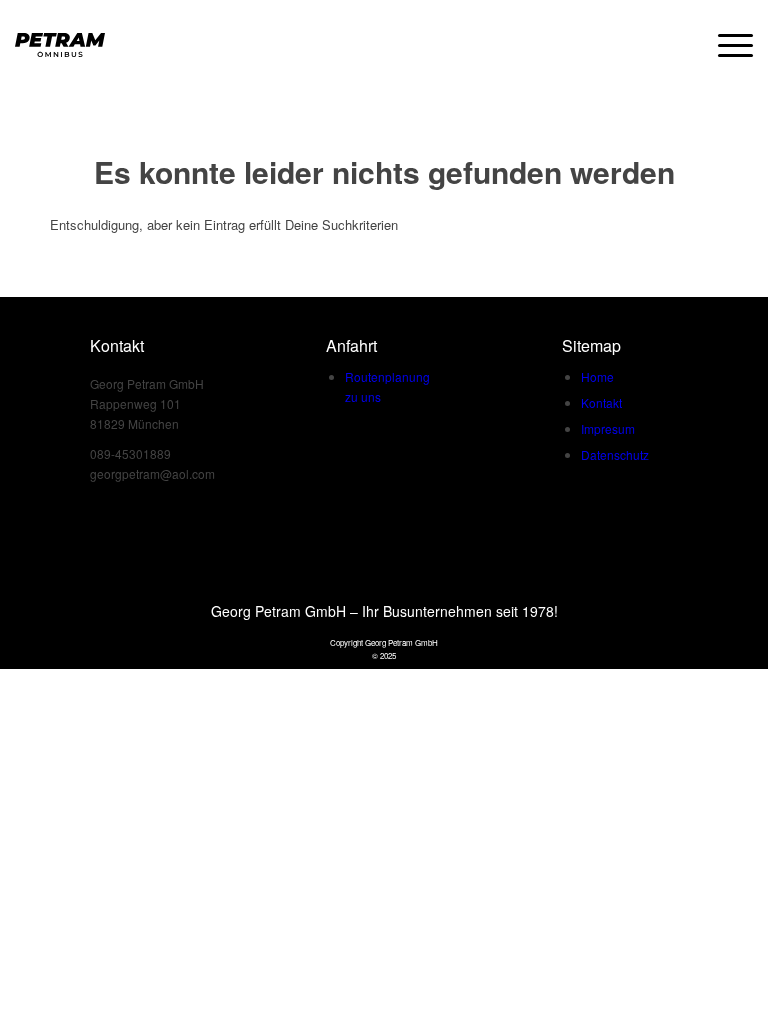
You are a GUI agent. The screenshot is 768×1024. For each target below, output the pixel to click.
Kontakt (601, 402)
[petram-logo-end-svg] (60, 45)
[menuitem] (725, 45)
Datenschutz (615, 454)
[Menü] (725, 45)
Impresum (608, 428)
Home (597, 376)
